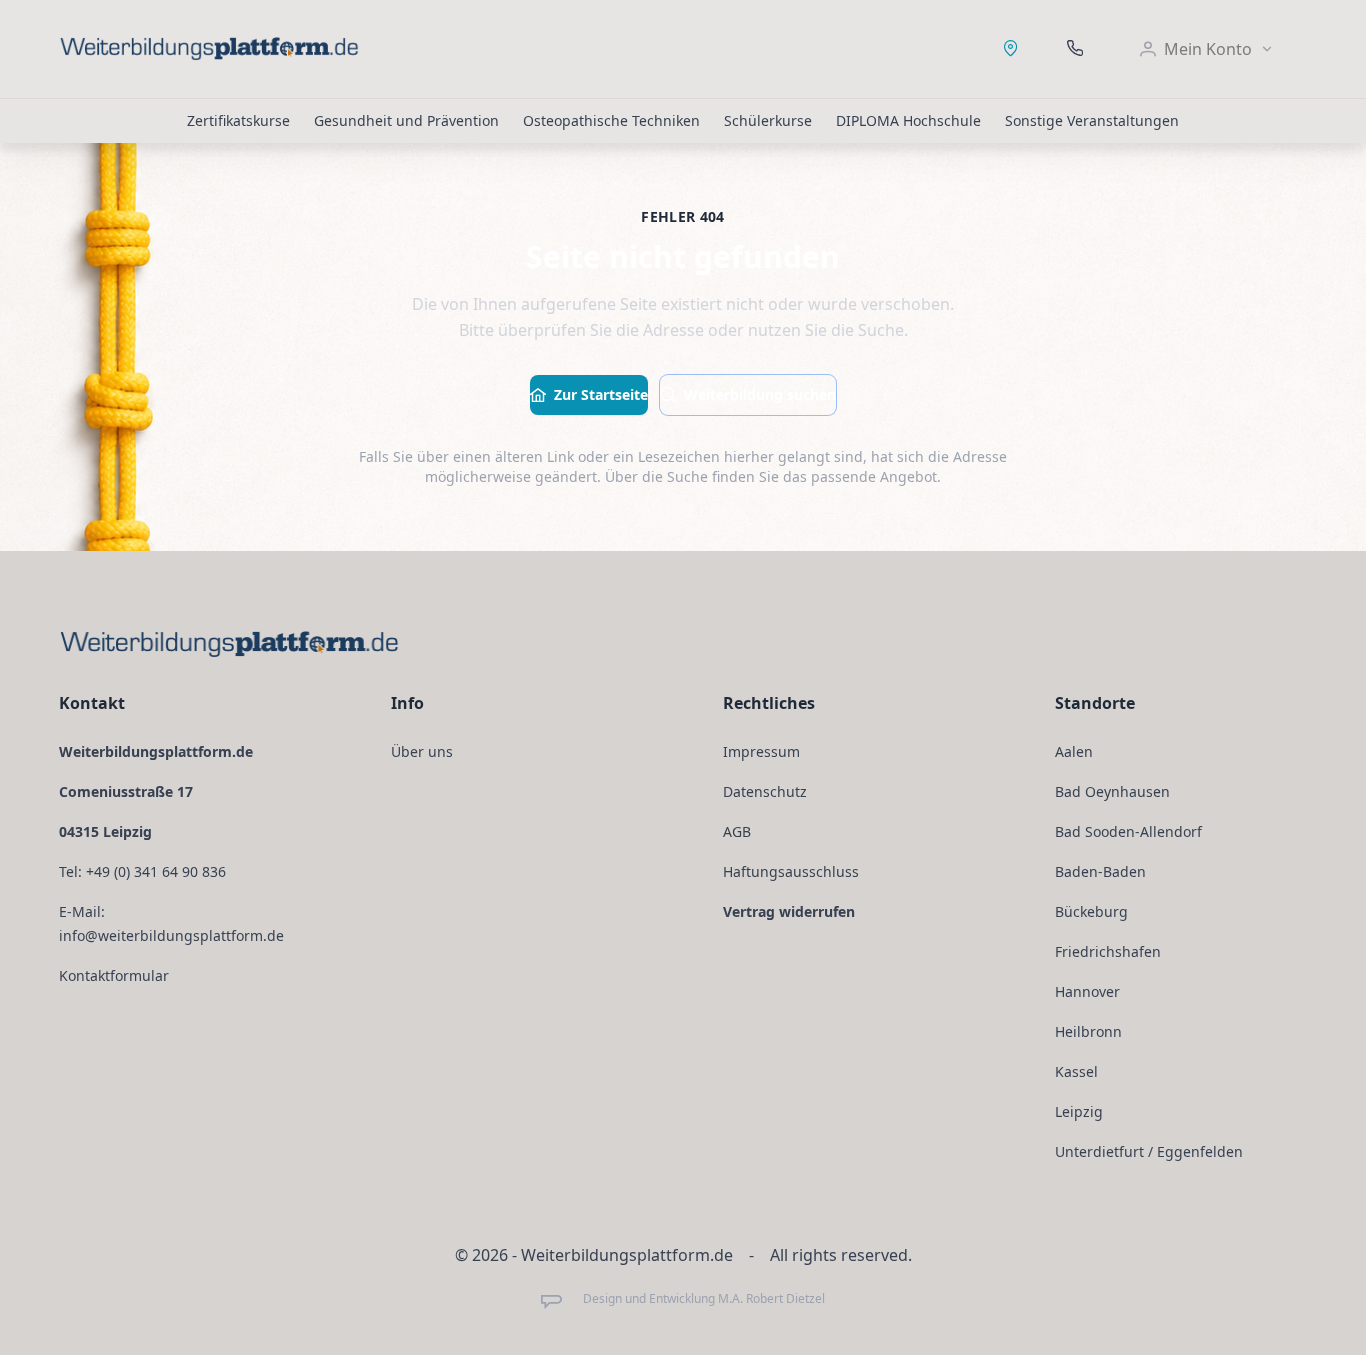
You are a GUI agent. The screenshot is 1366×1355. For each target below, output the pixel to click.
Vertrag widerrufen (789, 911)
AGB (737, 831)
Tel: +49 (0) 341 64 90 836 (142, 871)
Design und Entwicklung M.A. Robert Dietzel (703, 1299)
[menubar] (1207, 49)
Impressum (761, 751)
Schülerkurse (768, 120)
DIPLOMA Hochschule (908, 120)
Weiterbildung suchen (760, 394)
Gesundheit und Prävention (406, 120)
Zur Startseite (601, 394)
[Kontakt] (1075, 49)
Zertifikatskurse (238, 120)
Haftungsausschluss (791, 871)
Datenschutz (765, 791)
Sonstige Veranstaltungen (1092, 120)
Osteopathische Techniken (611, 120)
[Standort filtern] (1011, 49)
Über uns (422, 751)
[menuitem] (1207, 49)
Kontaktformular (114, 975)
